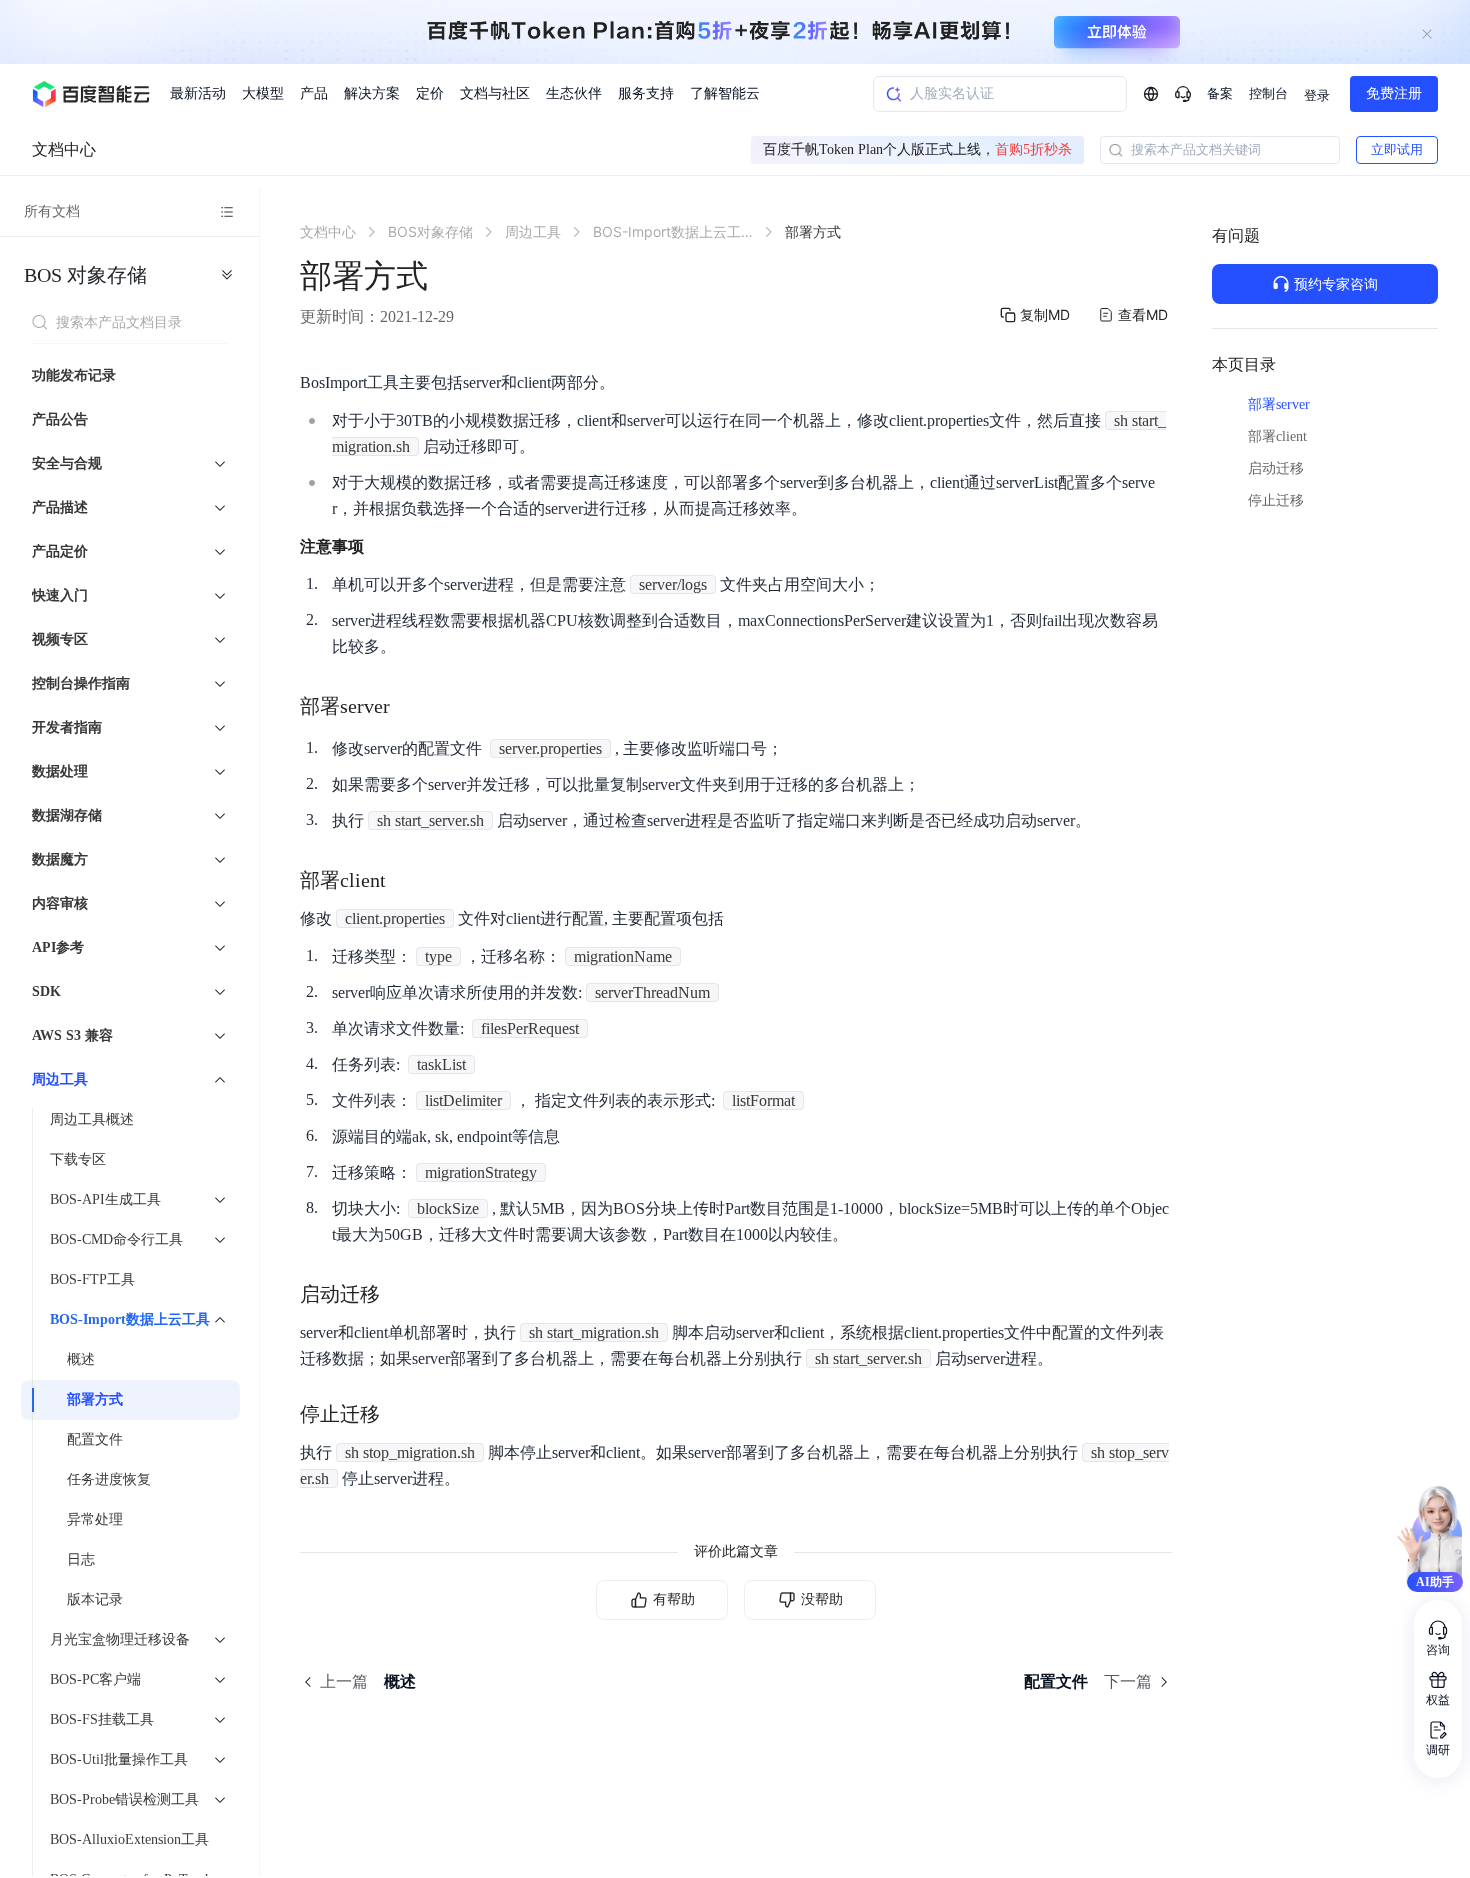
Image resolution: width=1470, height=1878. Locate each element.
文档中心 (64, 149)
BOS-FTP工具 (92, 1279)
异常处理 (95, 1519)
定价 (430, 93)
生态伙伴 (574, 93)
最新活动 (198, 93)
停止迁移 (1276, 500)
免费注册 (1394, 93)
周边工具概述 (92, 1119)
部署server (1279, 404)
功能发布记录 (74, 375)
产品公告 (60, 419)
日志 (81, 1559)
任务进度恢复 (109, 1479)
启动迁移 (1276, 468)
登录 (1317, 95)
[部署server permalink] (410, 706)
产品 (314, 93)
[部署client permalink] (406, 880)
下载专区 (78, 1159)
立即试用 (1397, 149)
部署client (1277, 436)
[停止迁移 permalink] (400, 1414)
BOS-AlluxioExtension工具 (129, 1839)
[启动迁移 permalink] (400, 1294)
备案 (1220, 93)
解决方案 (372, 93)
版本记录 (95, 1599)
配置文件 (95, 1439)
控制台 (1268, 93)
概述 (81, 1359)
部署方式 (95, 1399)
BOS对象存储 (85, 275)
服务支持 (646, 93)
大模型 (263, 93)
